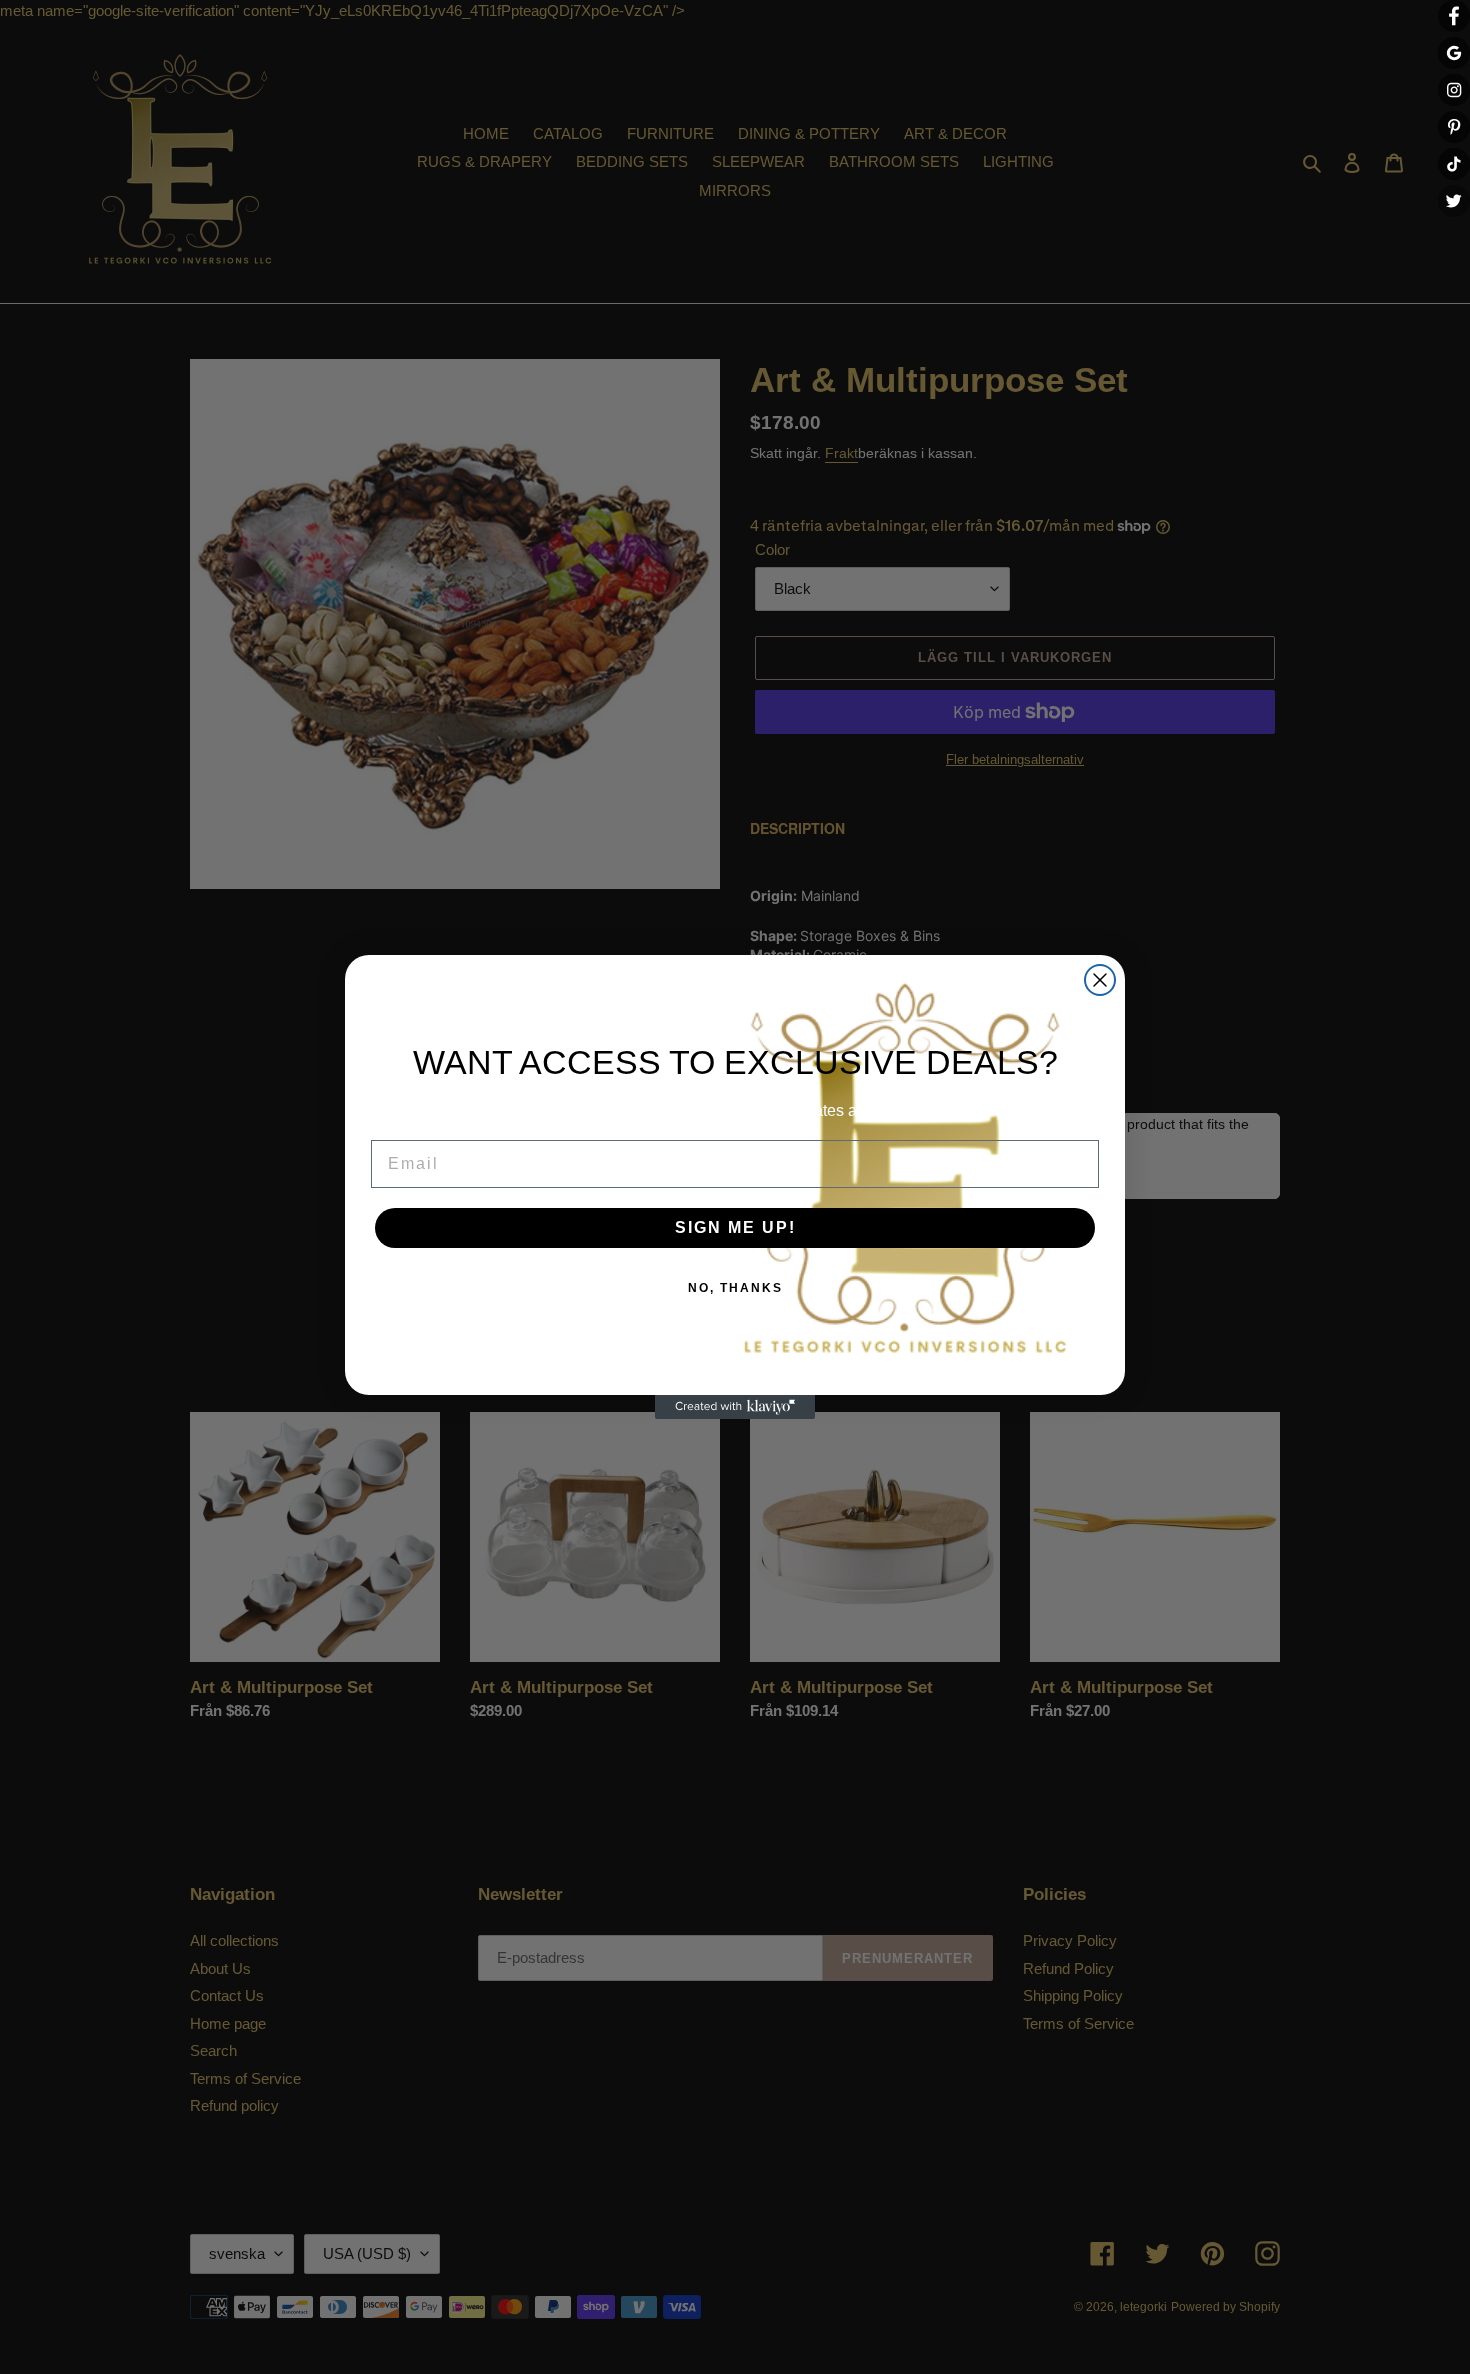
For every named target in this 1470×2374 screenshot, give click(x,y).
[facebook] (1454, 16)
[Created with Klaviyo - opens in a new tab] (735, 1407)
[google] (1454, 53)
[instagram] (1454, 90)
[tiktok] (1454, 164)
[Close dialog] (1100, 980)
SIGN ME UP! (735, 1227)
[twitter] (1454, 201)
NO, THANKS (735, 1288)
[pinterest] (1454, 127)
